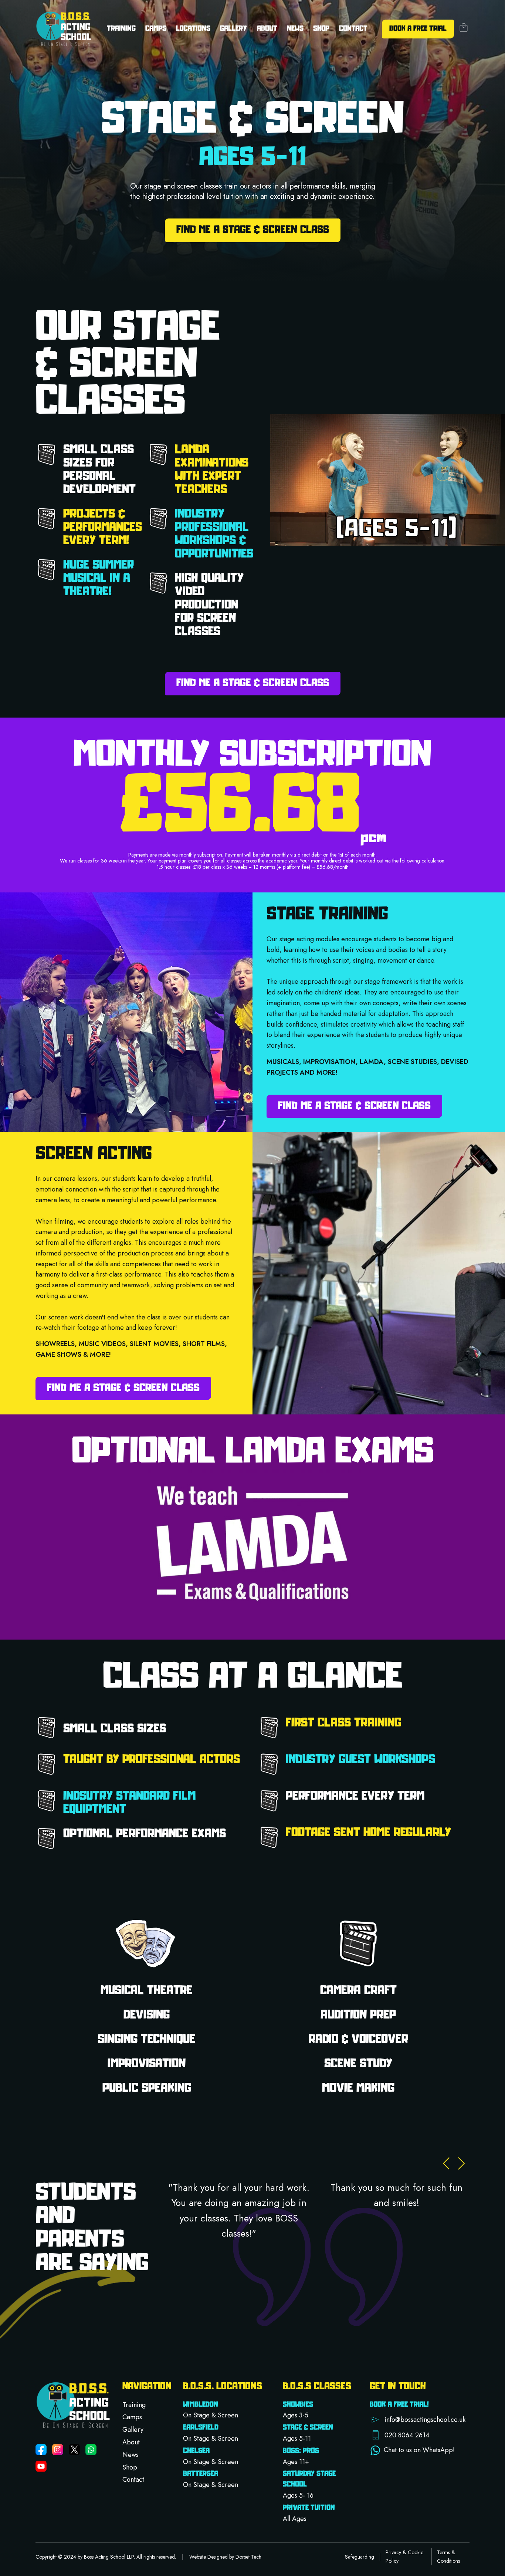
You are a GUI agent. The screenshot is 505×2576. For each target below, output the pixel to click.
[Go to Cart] (464, 29)
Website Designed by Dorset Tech (225, 2557)
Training (134, 2405)
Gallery (233, 29)
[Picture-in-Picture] (476, 534)
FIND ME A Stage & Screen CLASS (253, 683)
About (131, 2442)
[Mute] (295, 534)
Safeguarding (360, 2557)
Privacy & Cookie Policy (404, 2556)
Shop (321, 29)
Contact (353, 29)
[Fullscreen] (494, 534)
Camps (156, 29)
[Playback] (282, 534)
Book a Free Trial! (399, 2405)
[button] (418, 2420)
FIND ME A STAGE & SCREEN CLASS (253, 230)
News (295, 29)
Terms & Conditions (448, 2556)
